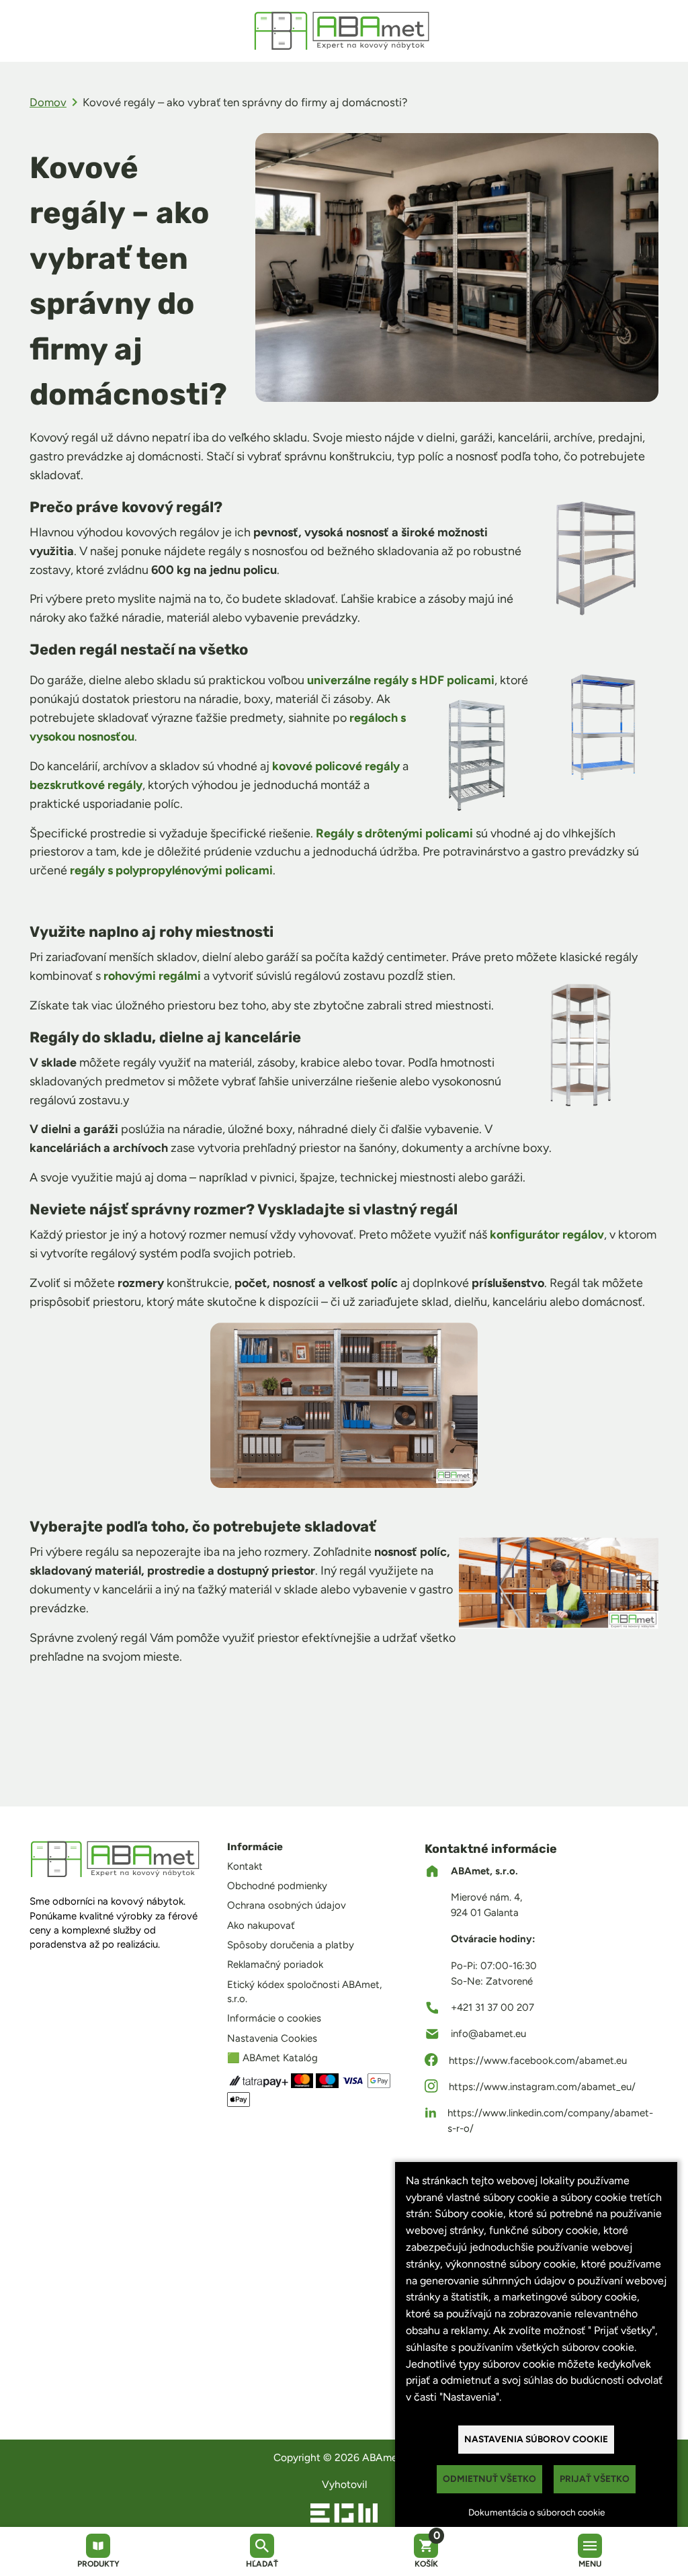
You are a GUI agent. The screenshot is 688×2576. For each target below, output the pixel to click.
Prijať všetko (595, 2479)
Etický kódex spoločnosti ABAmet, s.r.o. (304, 1992)
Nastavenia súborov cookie (536, 2439)
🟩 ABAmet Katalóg (272, 2058)
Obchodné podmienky (277, 1886)
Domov (48, 102)
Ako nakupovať (261, 1925)
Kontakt (245, 1866)
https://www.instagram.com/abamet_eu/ (542, 2087)
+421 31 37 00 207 (492, 2007)
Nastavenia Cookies (272, 2038)
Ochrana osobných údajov (287, 1905)
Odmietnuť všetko (489, 2479)
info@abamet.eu (488, 2034)
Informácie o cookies (274, 2018)
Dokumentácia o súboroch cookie (536, 2512)
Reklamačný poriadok (275, 1964)
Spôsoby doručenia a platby (291, 1945)
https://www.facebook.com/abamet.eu (538, 2061)
